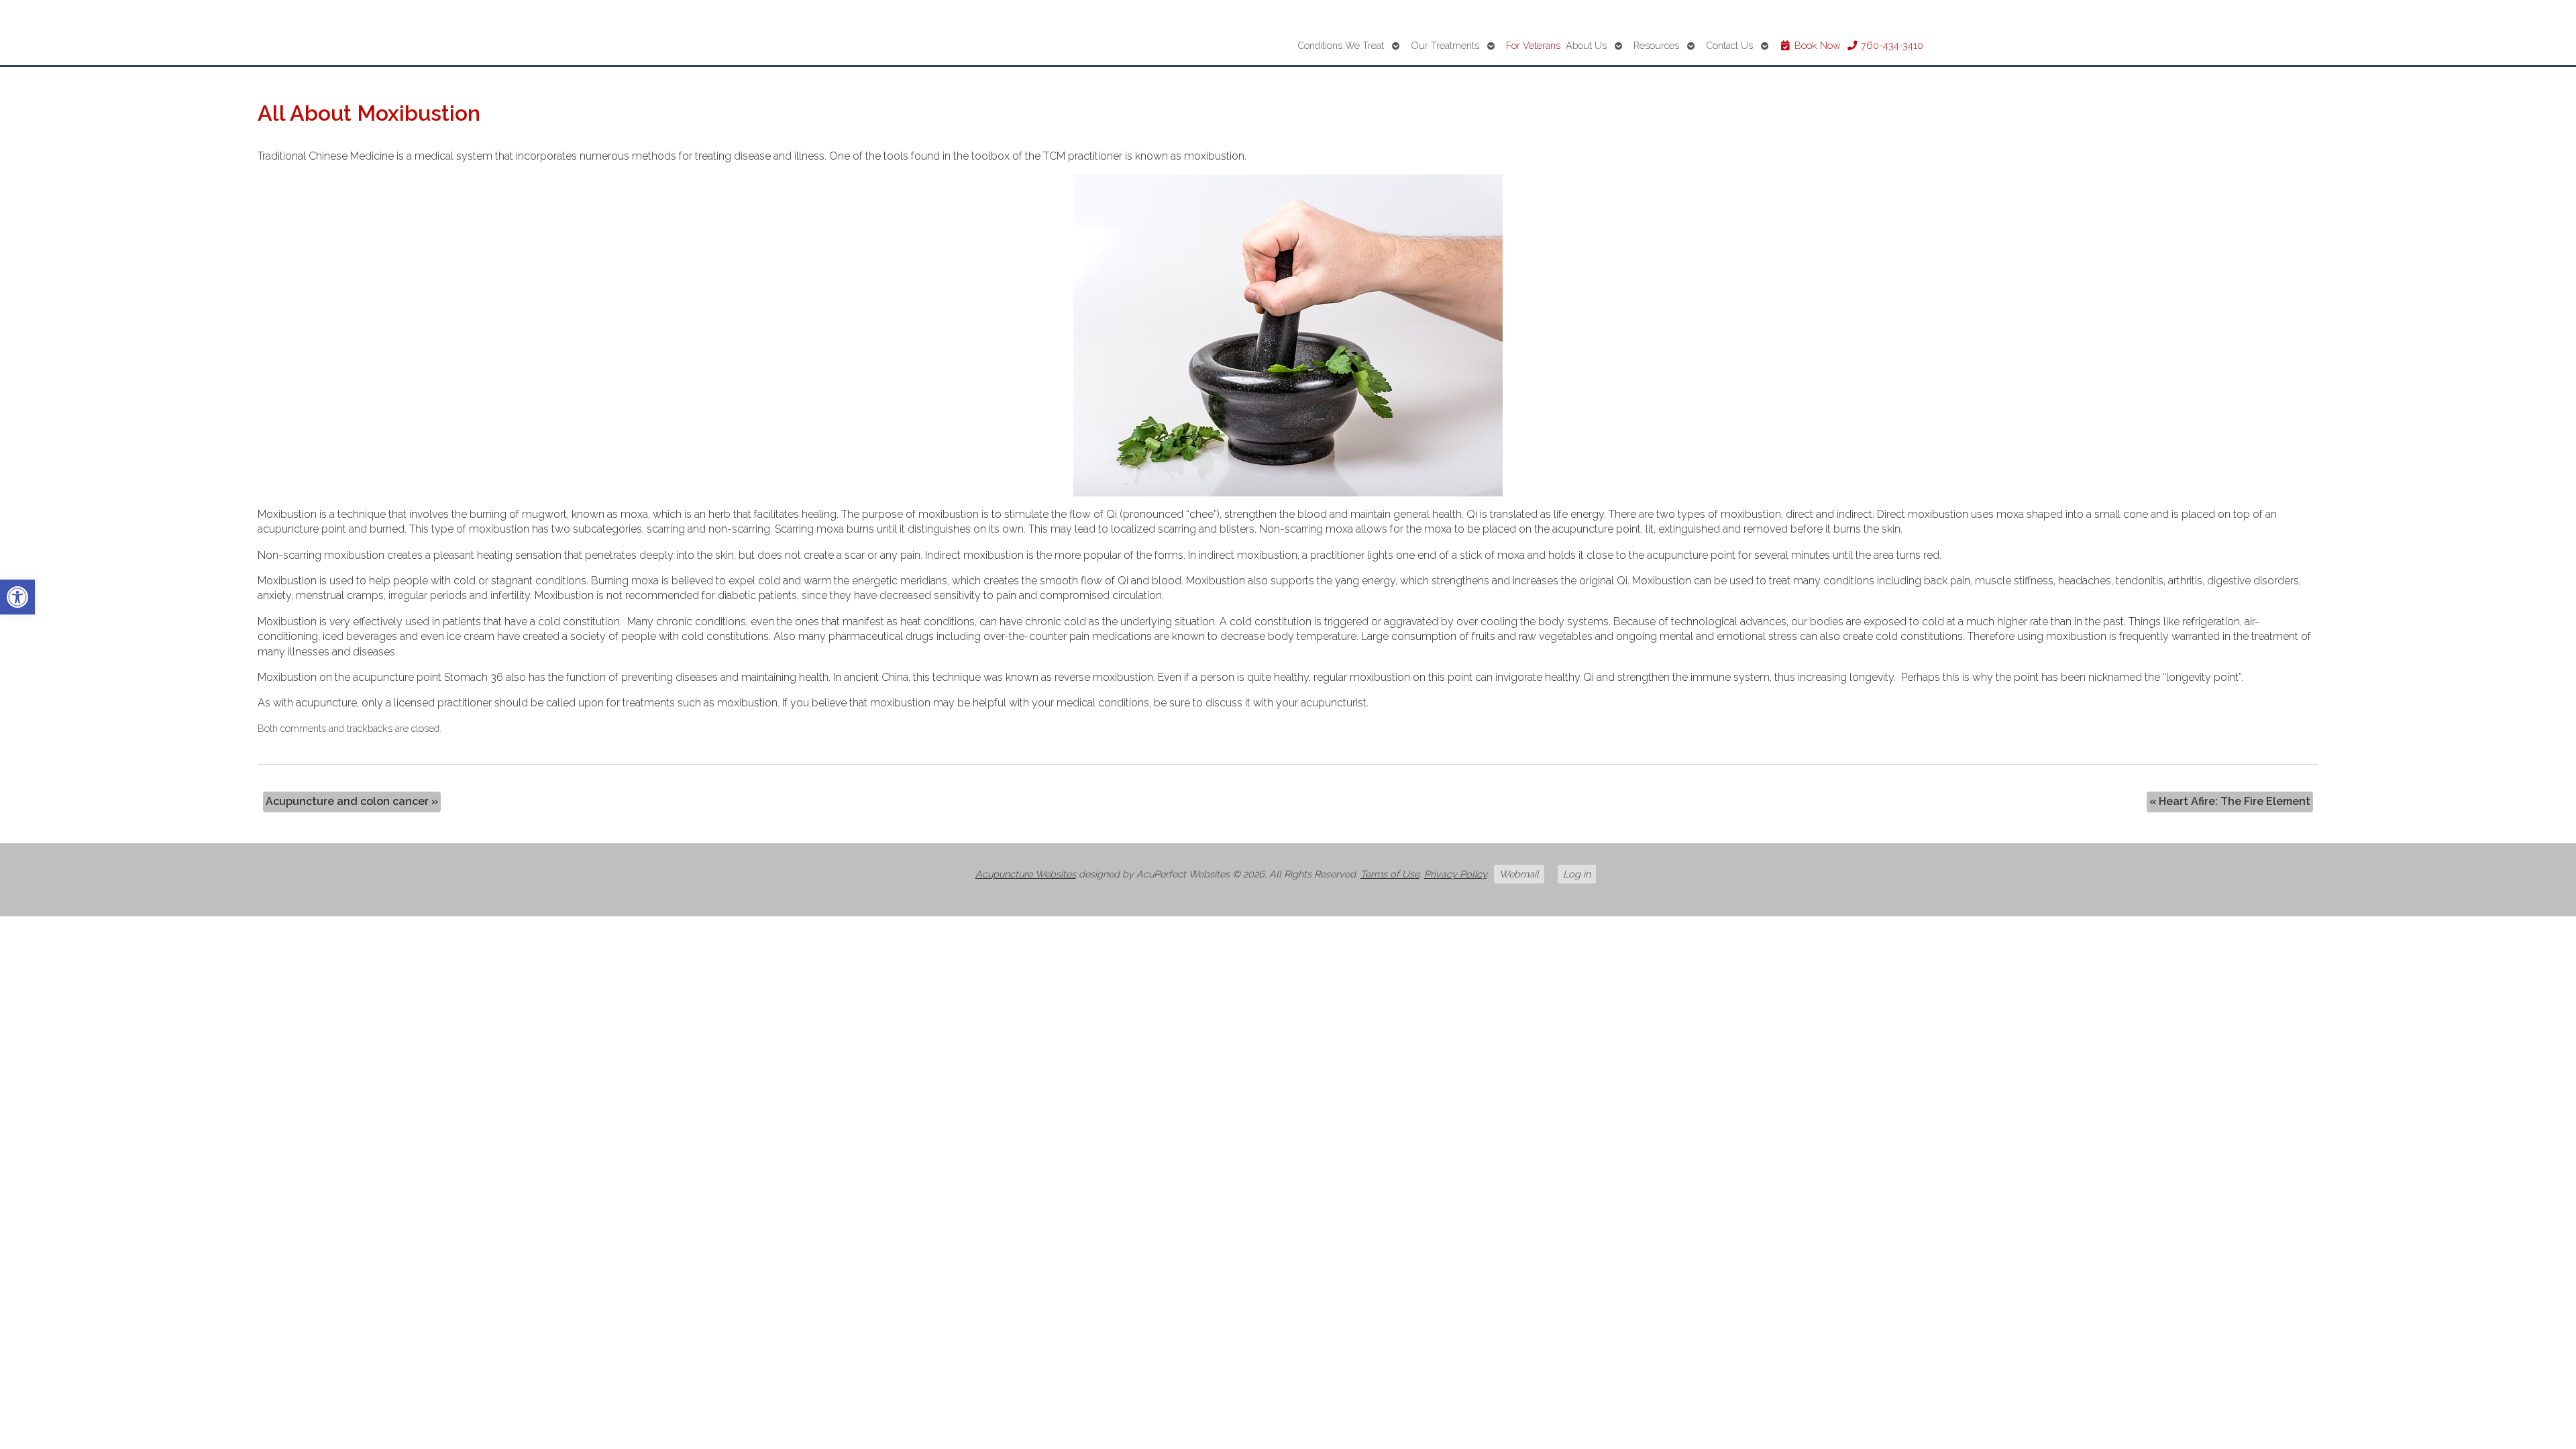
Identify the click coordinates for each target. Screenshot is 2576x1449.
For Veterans (1533, 45)
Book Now (1816, 45)
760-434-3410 (1891, 45)
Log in (1577, 874)
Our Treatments (1445, 45)
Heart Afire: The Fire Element (2230, 801)
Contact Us (1729, 45)
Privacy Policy (1455, 874)
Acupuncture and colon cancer (352, 801)
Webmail (1519, 874)
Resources (1656, 45)
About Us (1586, 45)
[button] (17, 597)
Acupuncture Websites (1026, 874)
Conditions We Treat (1341, 45)
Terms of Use (1390, 874)
